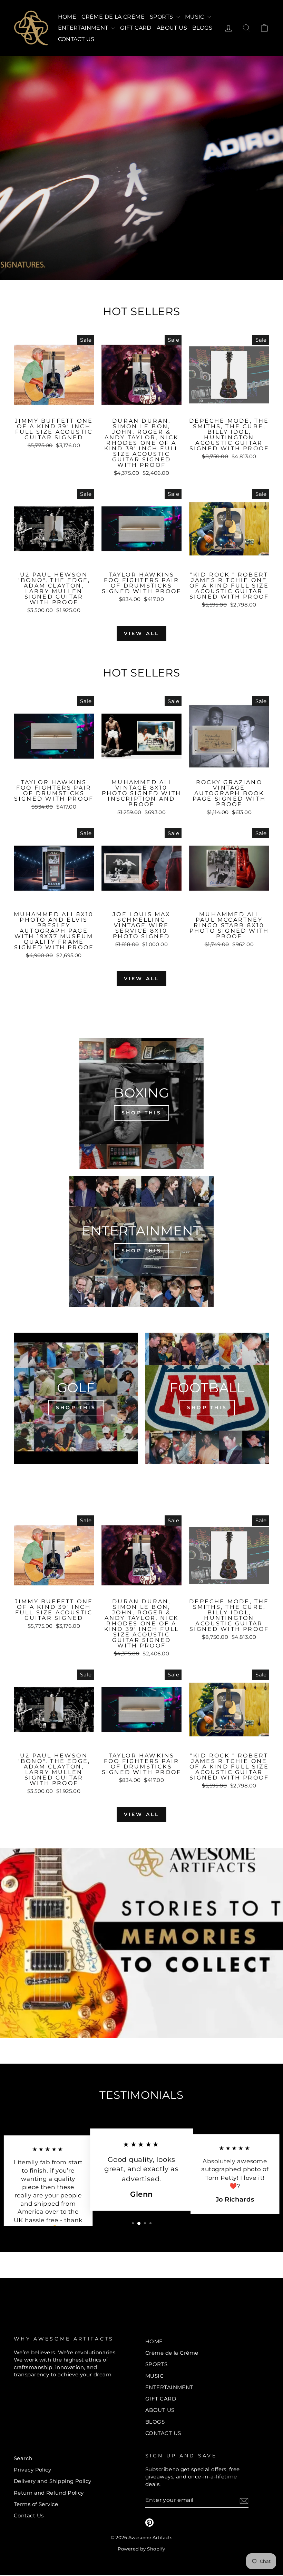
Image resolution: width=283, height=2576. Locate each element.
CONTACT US (76, 39)
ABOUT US (172, 28)
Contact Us (29, 2515)
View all (142, 633)
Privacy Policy (32, 2470)
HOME (67, 17)
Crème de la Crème (113, 17)
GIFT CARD (136, 28)
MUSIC (195, 17)
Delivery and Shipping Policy (53, 2481)
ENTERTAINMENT (84, 28)
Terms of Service (36, 2504)
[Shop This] (141, 1103)
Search (23, 2458)
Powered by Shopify (141, 2549)
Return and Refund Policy (49, 2493)
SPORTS (162, 17)
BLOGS (202, 28)
